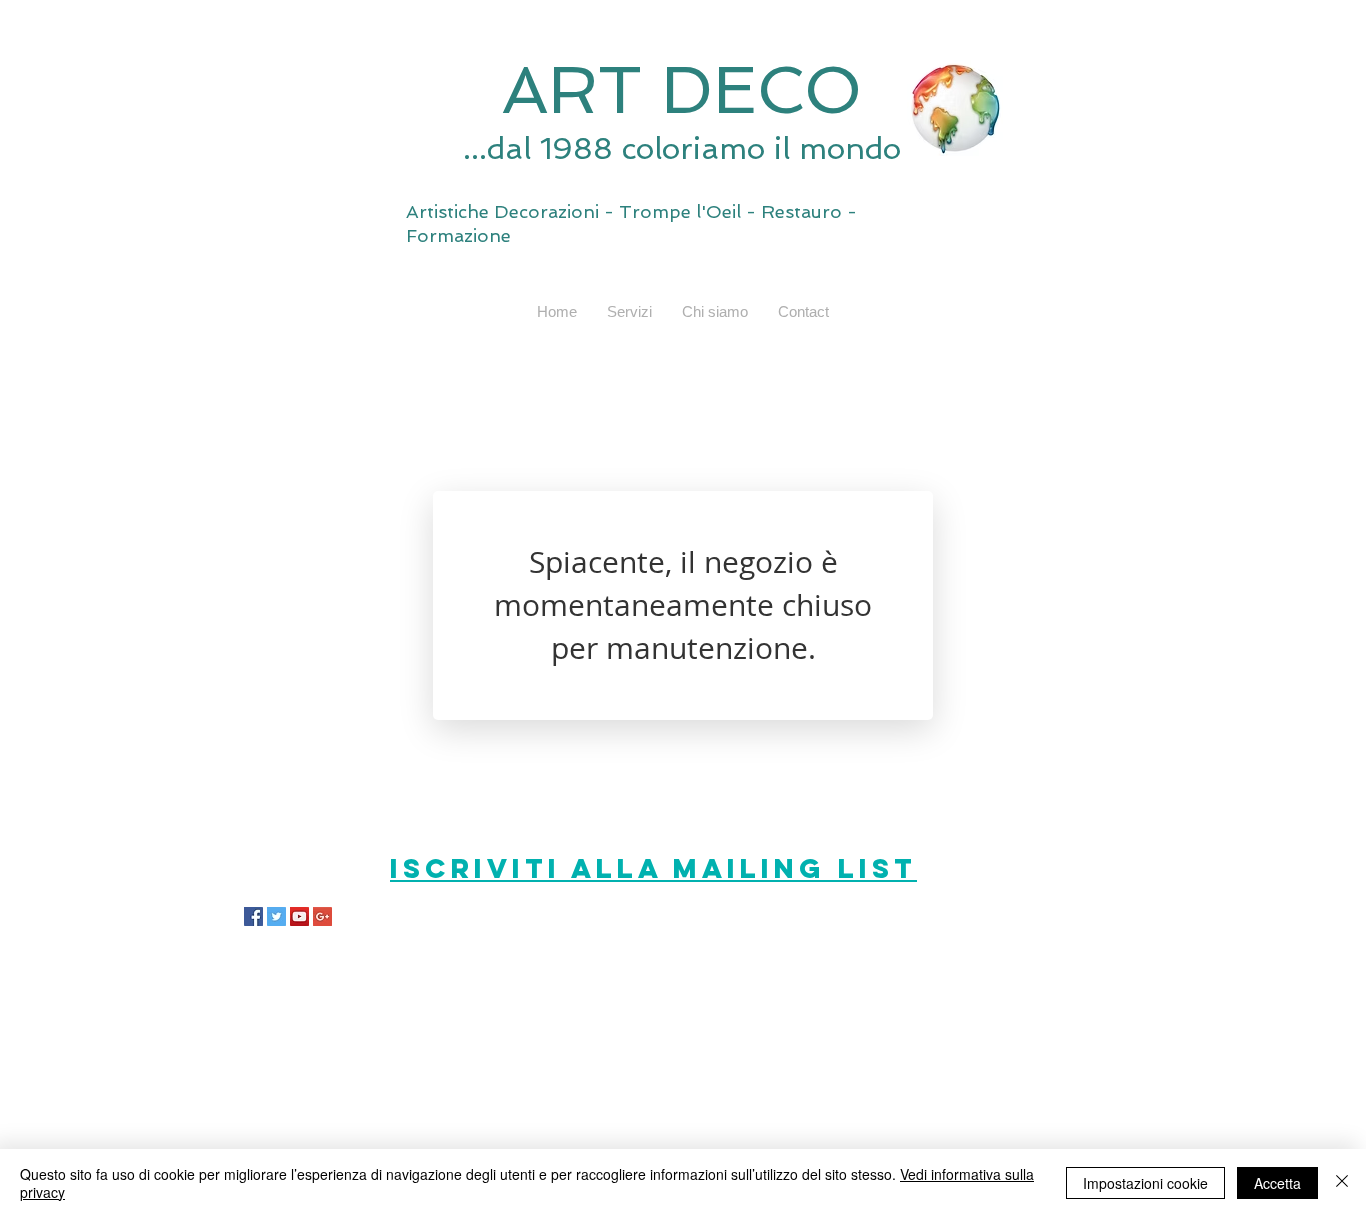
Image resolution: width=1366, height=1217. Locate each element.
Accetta (1277, 1183)
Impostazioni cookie (1145, 1183)
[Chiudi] (1342, 1183)
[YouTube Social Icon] (299, 916)
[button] (629, 312)
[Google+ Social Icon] (322, 916)
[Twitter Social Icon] (276, 916)
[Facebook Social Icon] (253, 916)
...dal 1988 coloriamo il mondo (682, 148)
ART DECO (682, 90)
